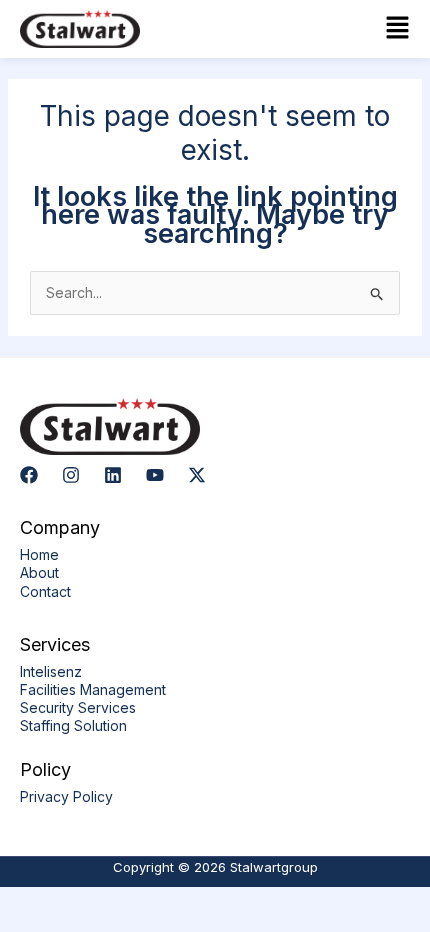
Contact (45, 591)
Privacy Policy (66, 796)
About (39, 572)
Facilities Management (93, 689)
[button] (317, 29)
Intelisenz (51, 671)
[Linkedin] (113, 475)
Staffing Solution (73, 725)
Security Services (78, 707)
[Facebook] (29, 475)
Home (39, 554)
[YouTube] (155, 475)
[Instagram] (71, 475)
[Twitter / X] (197, 475)
